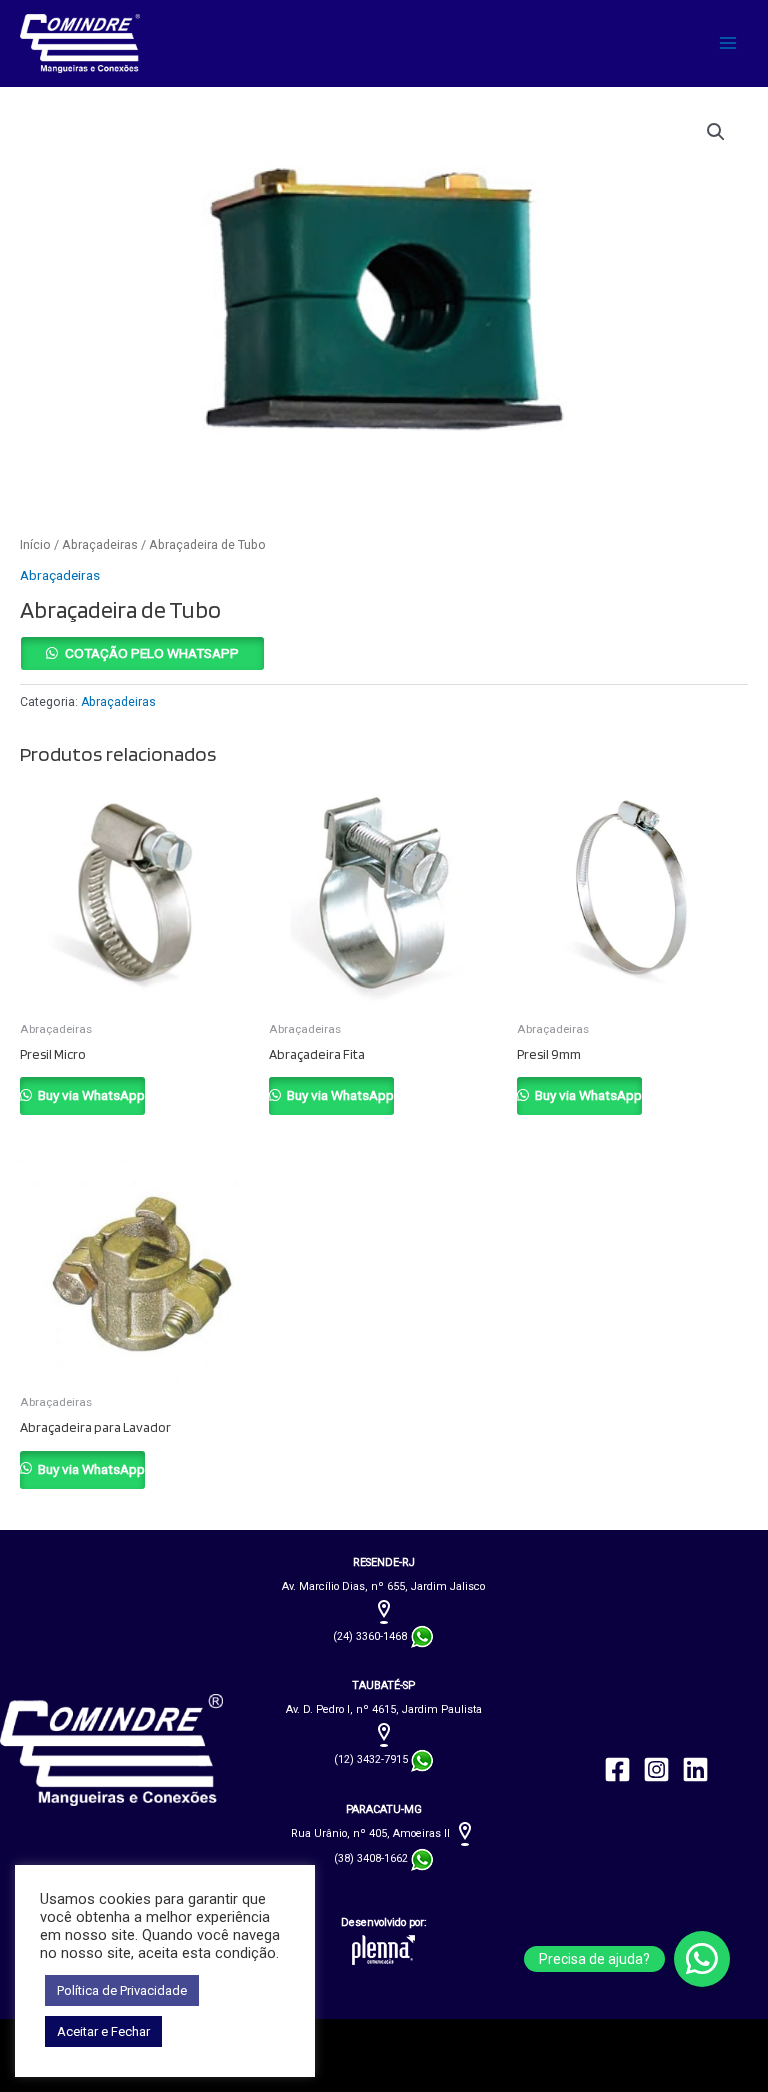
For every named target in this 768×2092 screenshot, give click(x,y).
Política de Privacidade (122, 1990)
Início (35, 544)
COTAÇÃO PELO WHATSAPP (152, 653)
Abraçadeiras (100, 544)
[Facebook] (617, 1769)
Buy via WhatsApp (90, 1095)
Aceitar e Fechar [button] (103, 2031)
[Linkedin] (695, 1769)
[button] (716, 132)
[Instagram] (656, 1769)
